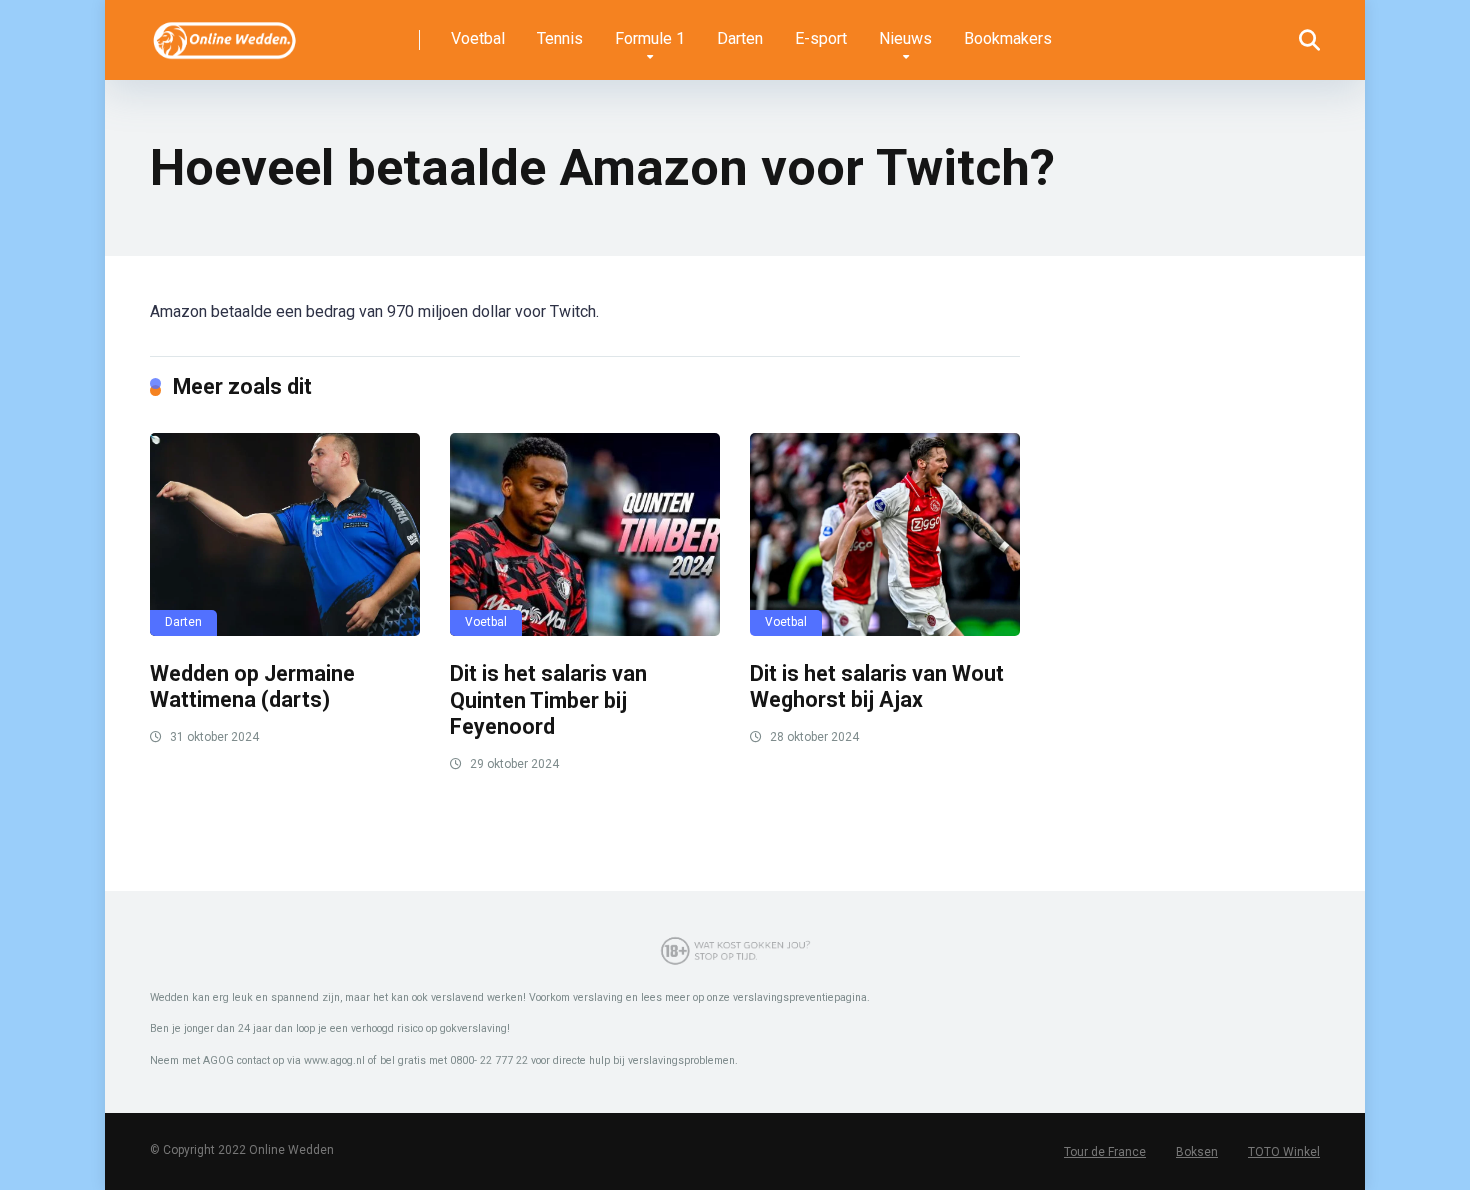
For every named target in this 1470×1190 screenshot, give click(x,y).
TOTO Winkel (1284, 1152)
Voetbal (478, 38)
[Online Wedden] (225, 32)
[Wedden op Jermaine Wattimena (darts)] (285, 534)
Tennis (560, 38)
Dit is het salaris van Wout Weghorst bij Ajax (877, 687)
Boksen (1197, 1152)
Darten (740, 38)
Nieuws (905, 38)
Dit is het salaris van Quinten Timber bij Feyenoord (548, 700)
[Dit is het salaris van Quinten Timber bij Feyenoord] (585, 534)
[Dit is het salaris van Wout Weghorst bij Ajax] (885, 534)
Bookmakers (1008, 38)
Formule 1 (650, 38)
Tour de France (1105, 1152)
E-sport (821, 38)
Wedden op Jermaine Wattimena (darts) (252, 687)
